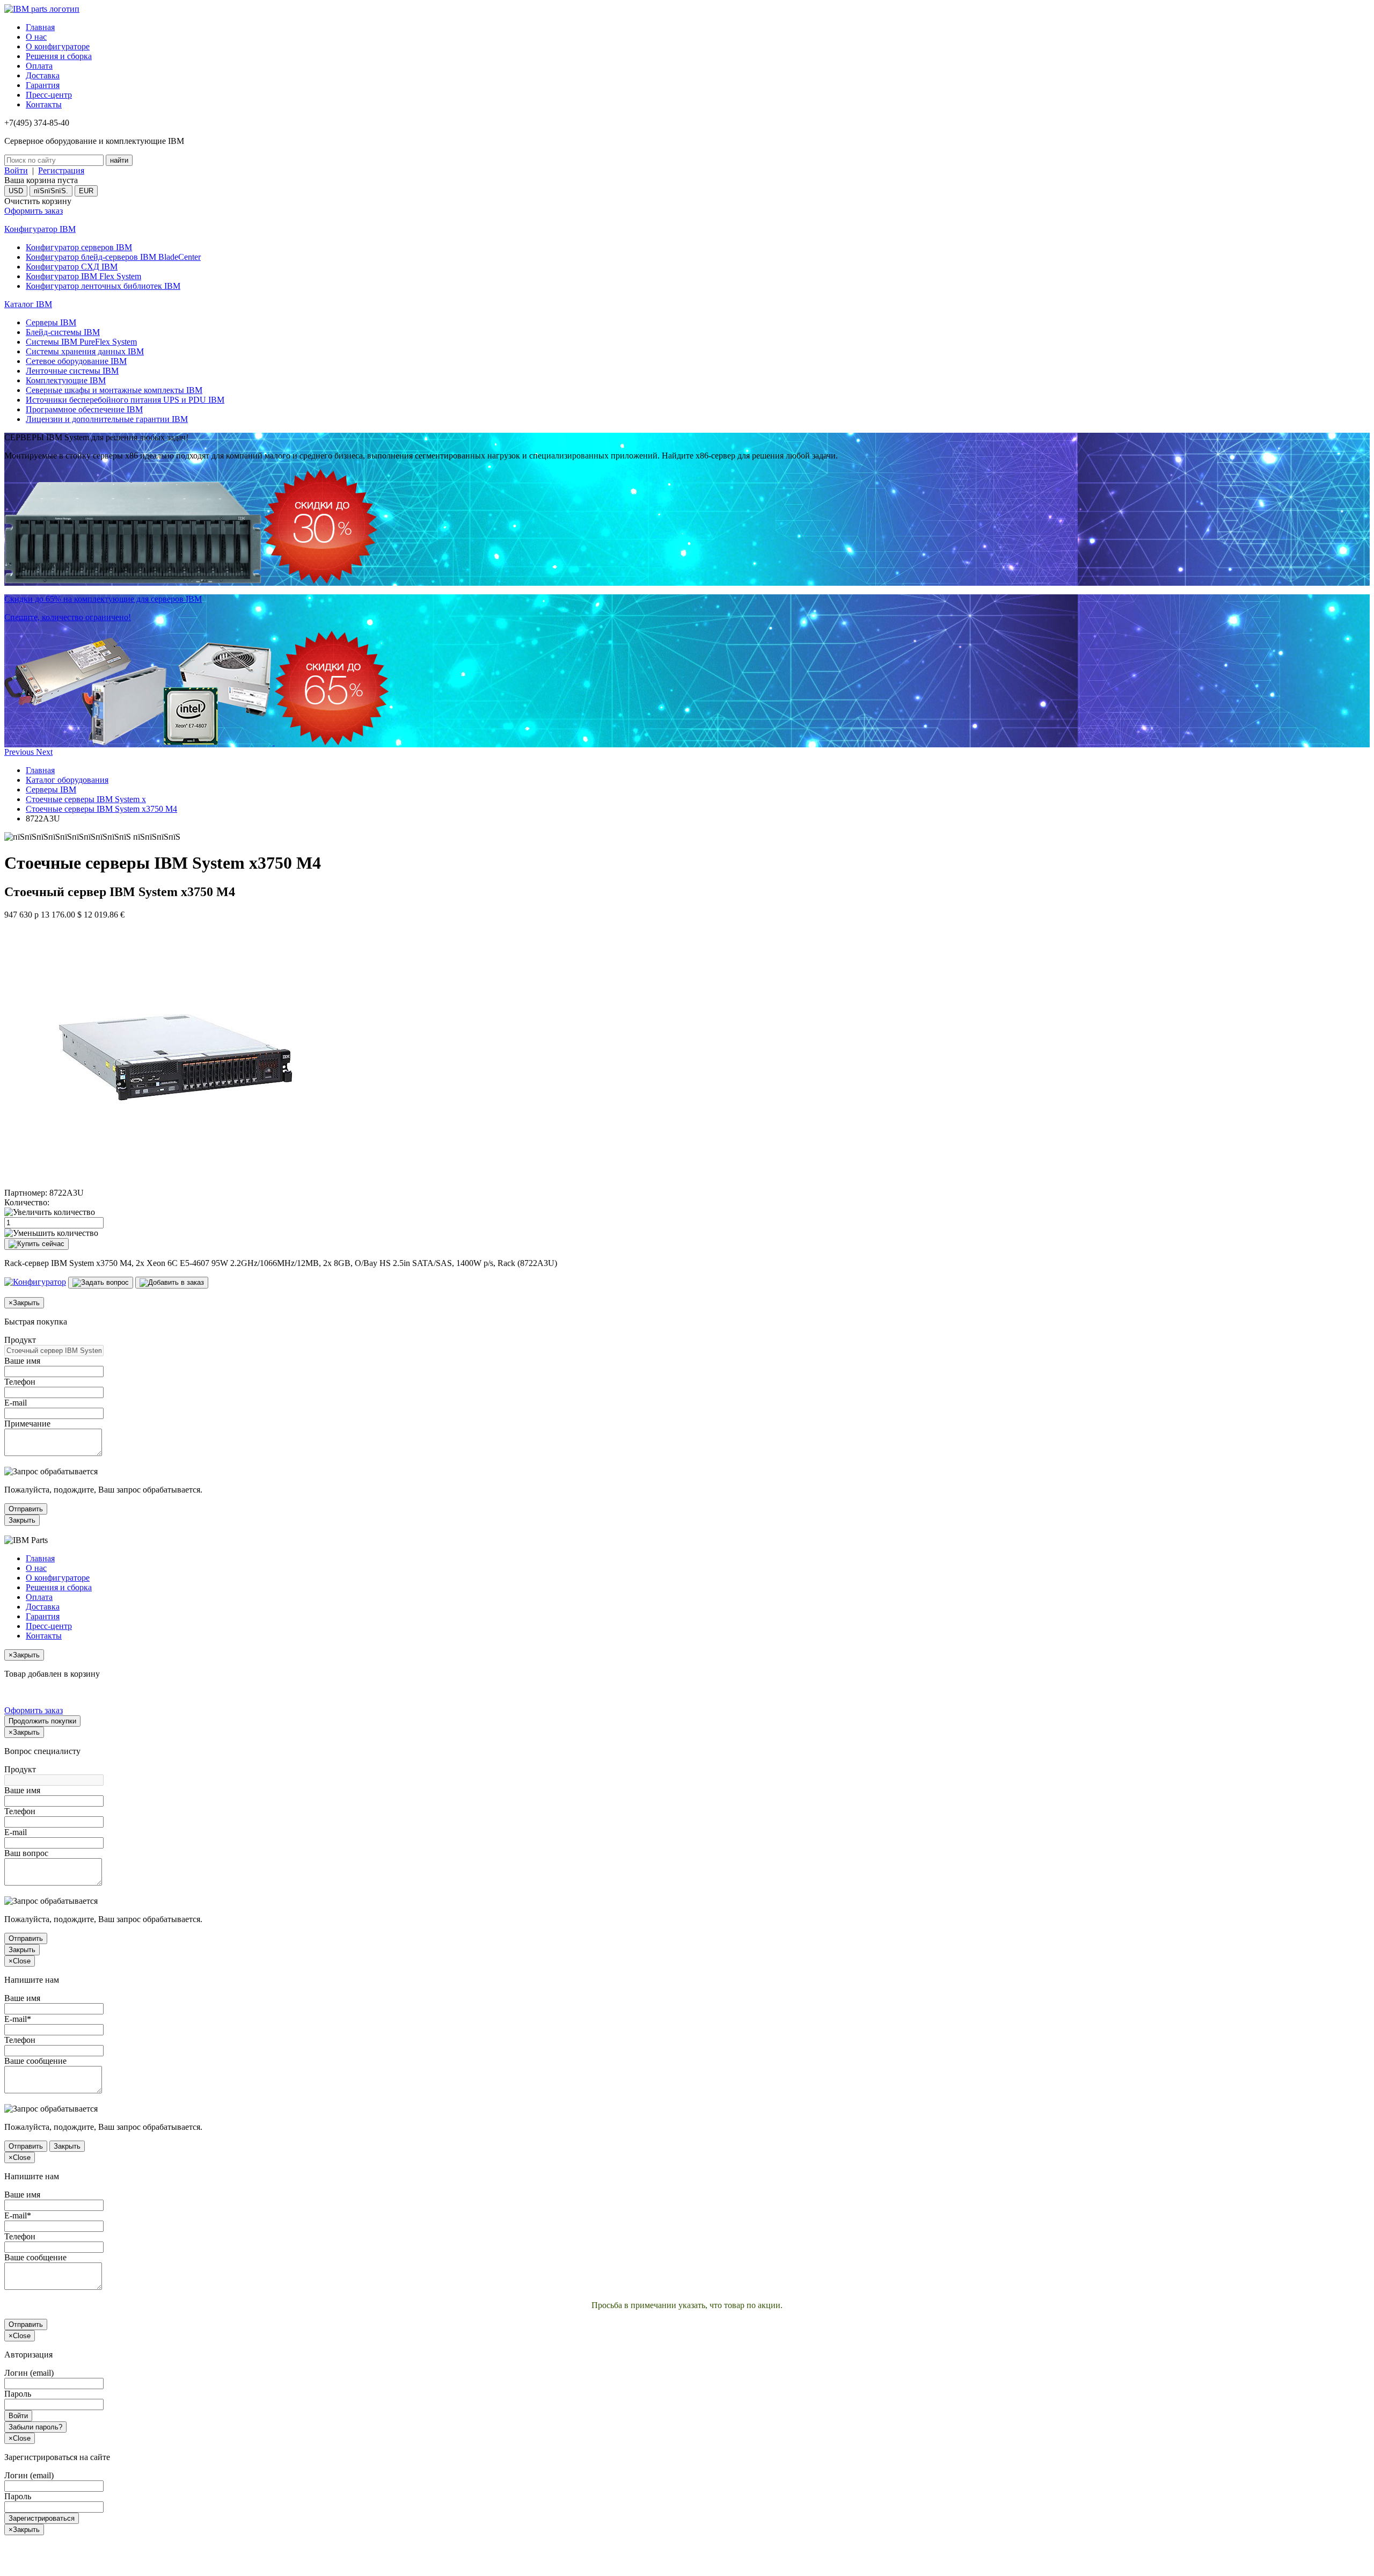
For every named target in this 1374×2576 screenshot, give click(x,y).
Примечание (27, 1424)
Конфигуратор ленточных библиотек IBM (103, 286)
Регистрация (61, 170)
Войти (16, 170)
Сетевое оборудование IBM (76, 361)
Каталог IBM (28, 304)
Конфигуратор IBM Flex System (83, 276)
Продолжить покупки (42, 1721)
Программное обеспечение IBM (84, 409)
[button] (20, 752)
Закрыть (22, 1520)
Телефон (20, 1382)
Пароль (18, 2394)
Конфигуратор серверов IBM (79, 247)
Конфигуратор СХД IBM (72, 267)
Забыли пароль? (35, 2427)
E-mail (16, 1403)
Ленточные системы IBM (72, 371)
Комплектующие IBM (66, 380)
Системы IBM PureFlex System (81, 342)
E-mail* (18, 2019)
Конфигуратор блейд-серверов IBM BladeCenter (113, 257)
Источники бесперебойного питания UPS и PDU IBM (125, 400)
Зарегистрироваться (42, 2518)
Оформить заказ (34, 211)
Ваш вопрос (26, 1853)
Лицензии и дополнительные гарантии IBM (107, 419)
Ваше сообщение (35, 2061)
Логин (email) (29, 2373)
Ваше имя (22, 1361)
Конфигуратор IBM (40, 229)
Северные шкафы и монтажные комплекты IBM (114, 390)
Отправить (26, 1509)
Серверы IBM (51, 322)
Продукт (20, 1340)
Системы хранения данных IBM (85, 351)
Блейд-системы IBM (63, 332)
